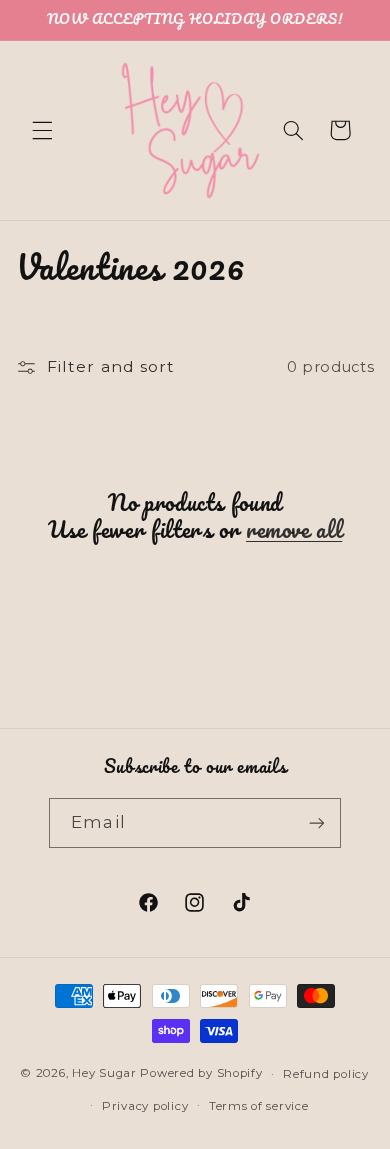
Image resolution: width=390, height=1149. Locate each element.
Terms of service (259, 1106)
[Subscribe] (316, 822)
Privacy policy (145, 1106)
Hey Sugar (104, 1074)
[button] (42, 130)
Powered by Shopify (201, 1074)
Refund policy (326, 1074)
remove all (294, 529)
